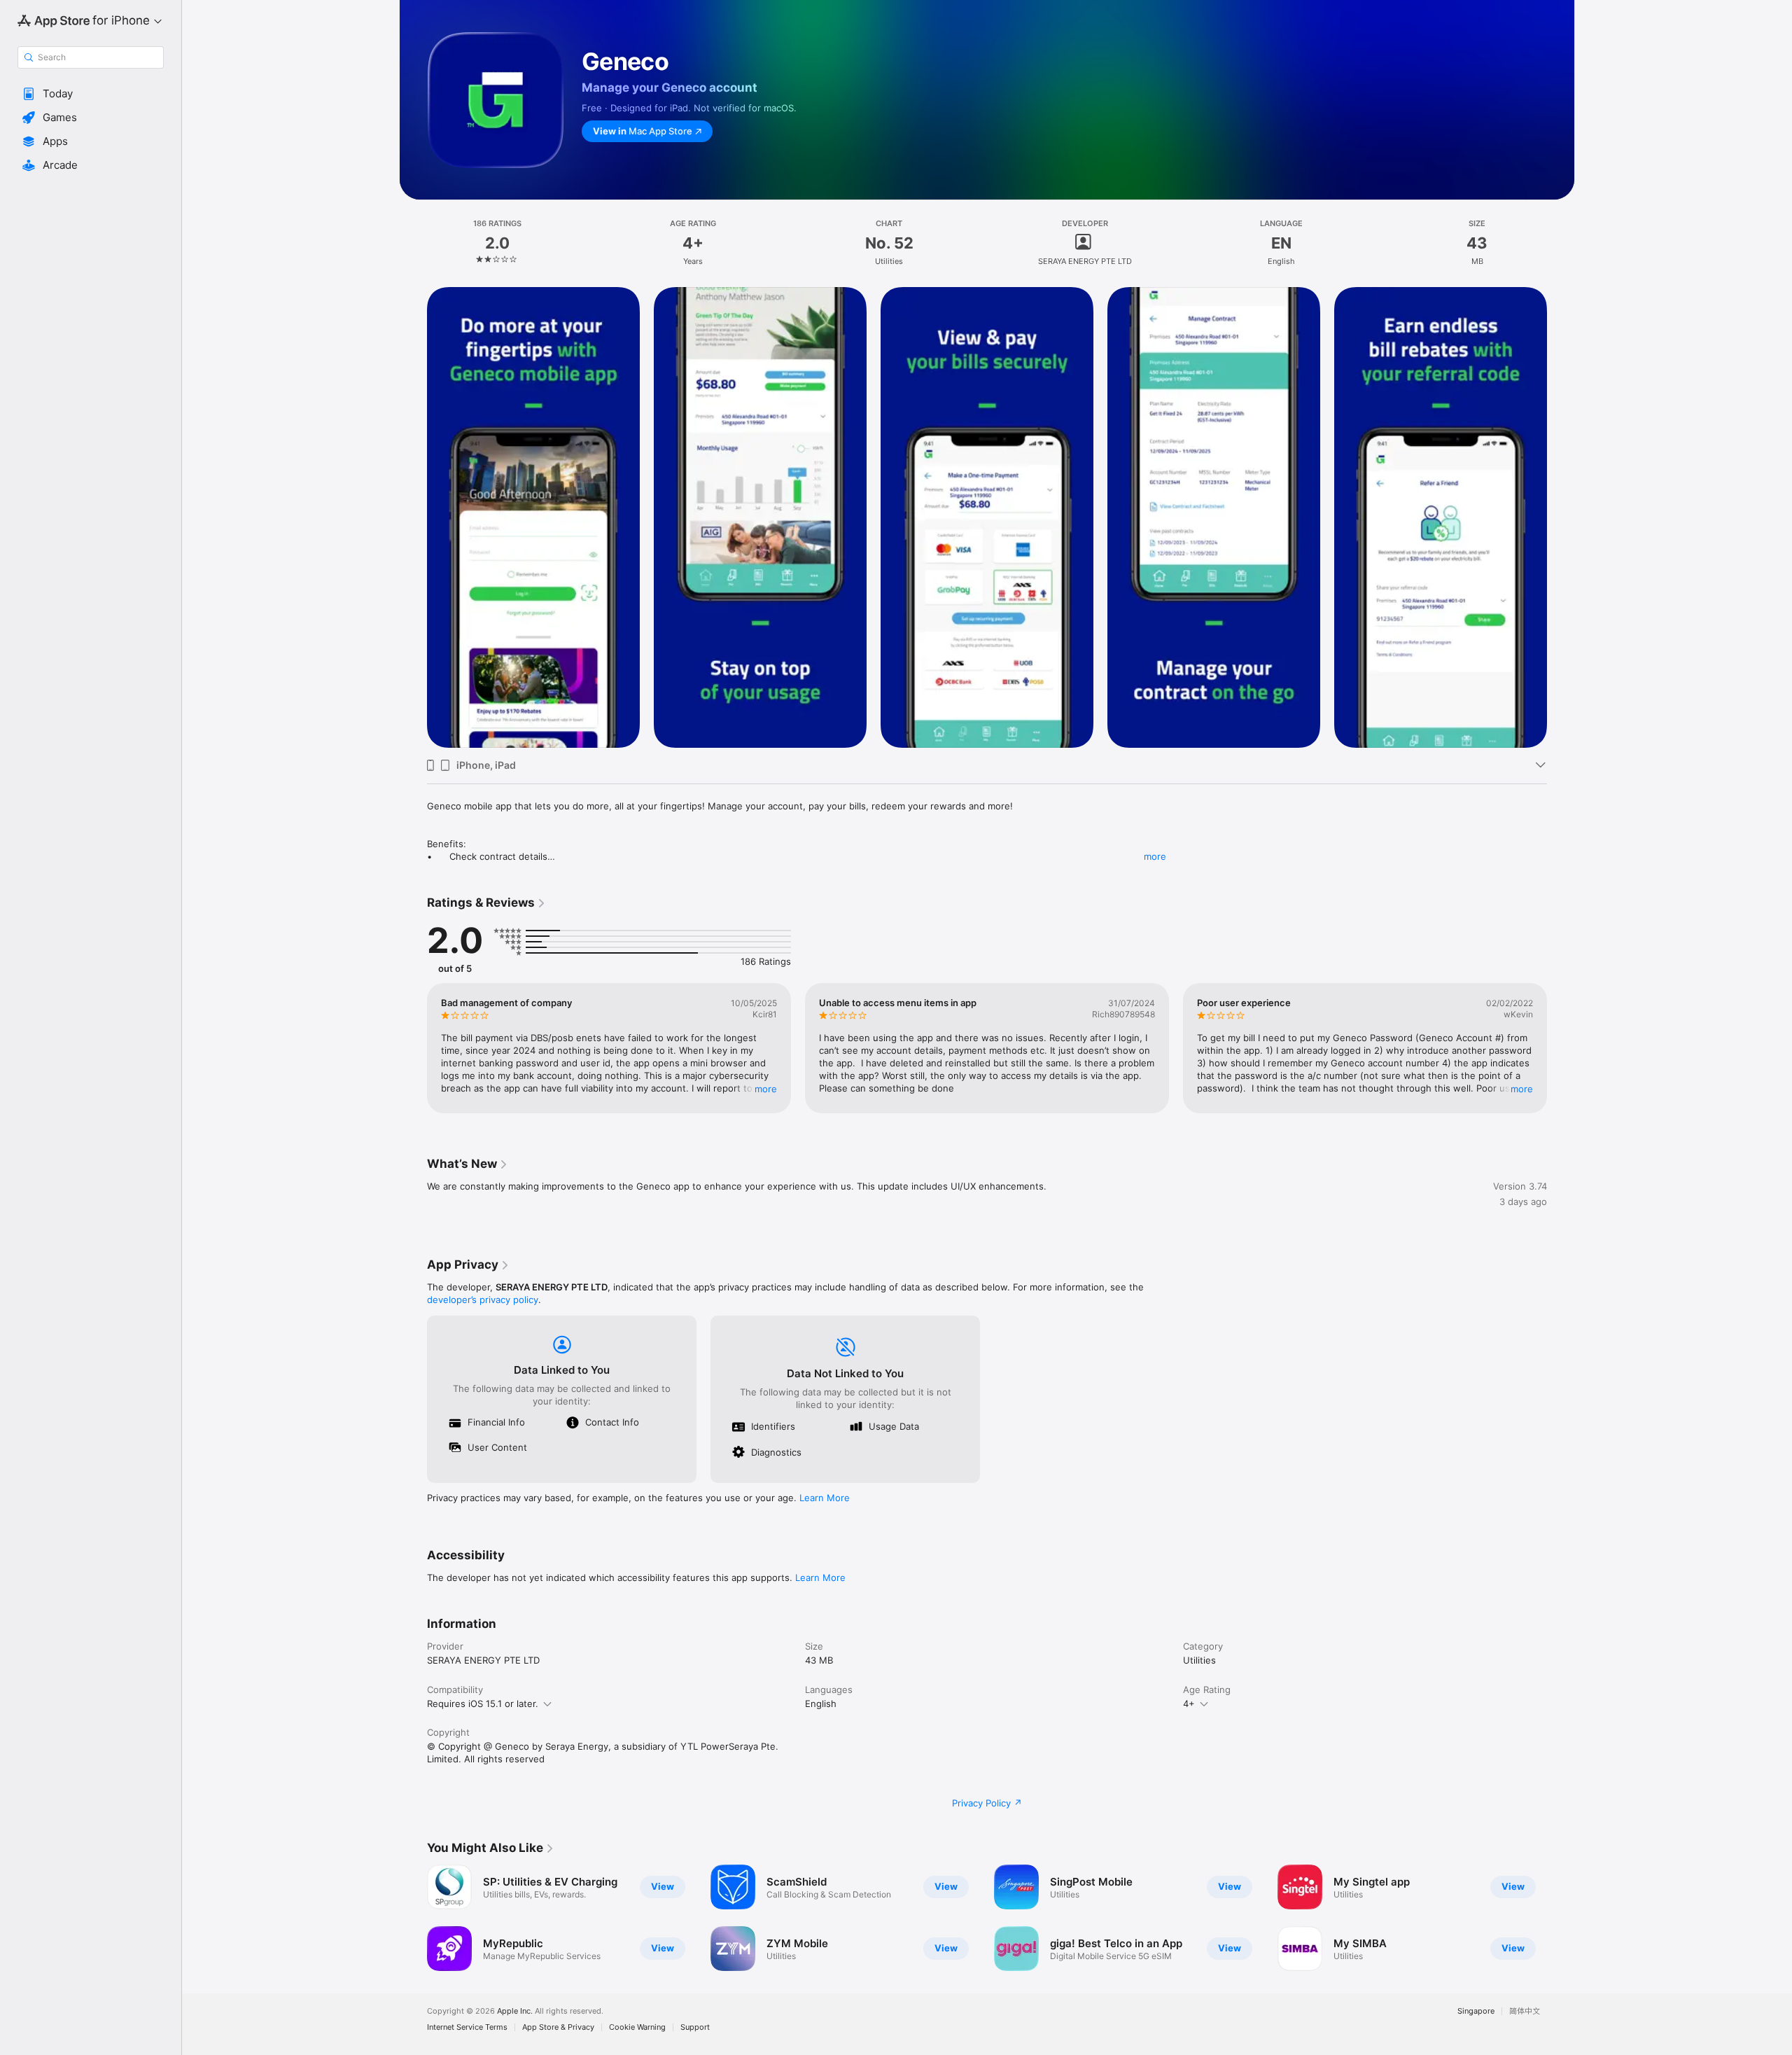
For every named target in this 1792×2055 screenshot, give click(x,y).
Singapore (1476, 2011)
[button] (91, 94)
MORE (766, 1089)
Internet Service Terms (467, 2027)
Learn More (825, 1498)
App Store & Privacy (558, 2027)
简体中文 (1525, 2011)
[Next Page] (1561, 517)
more (1155, 856)
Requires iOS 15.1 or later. (483, 1704)
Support (695, 2027)
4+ (1189, 1704)
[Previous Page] (413, 517)
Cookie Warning (637, 2027)
